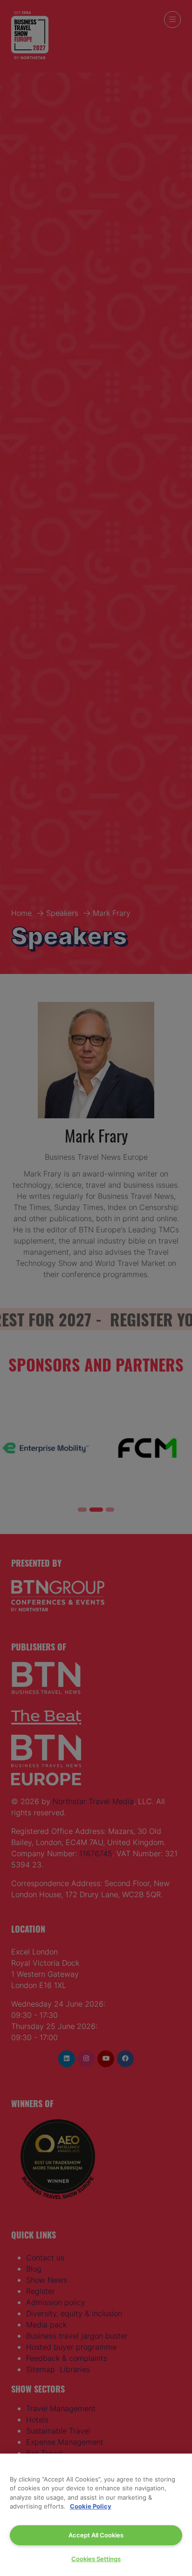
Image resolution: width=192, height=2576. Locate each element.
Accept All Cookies (96, 2535)
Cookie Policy (91, 2506)
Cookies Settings (96, 2559)
